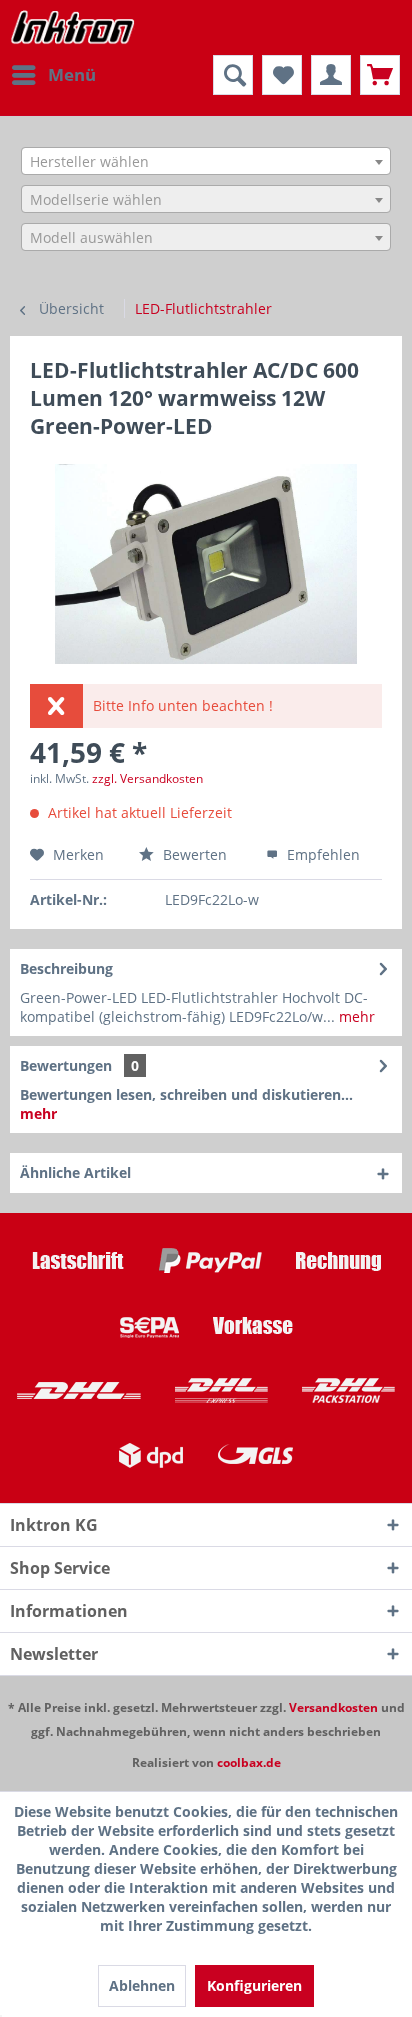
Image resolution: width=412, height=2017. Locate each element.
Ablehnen (142, 1985)
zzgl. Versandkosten (147, 778)
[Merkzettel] (282, 75)
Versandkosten (333, 1707)
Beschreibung (66, 968)
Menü (72, 74)
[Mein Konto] (331, 75)
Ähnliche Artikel (75, 1172)
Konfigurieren (254, 1985)
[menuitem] (53, 75)
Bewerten (195, 854)
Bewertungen (66, 1065)
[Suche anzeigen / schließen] (233, 75)
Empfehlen (321, 854)
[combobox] (206, 161)
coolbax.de (249, 1762)
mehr (355, 1016)
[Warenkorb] (380, 75)
